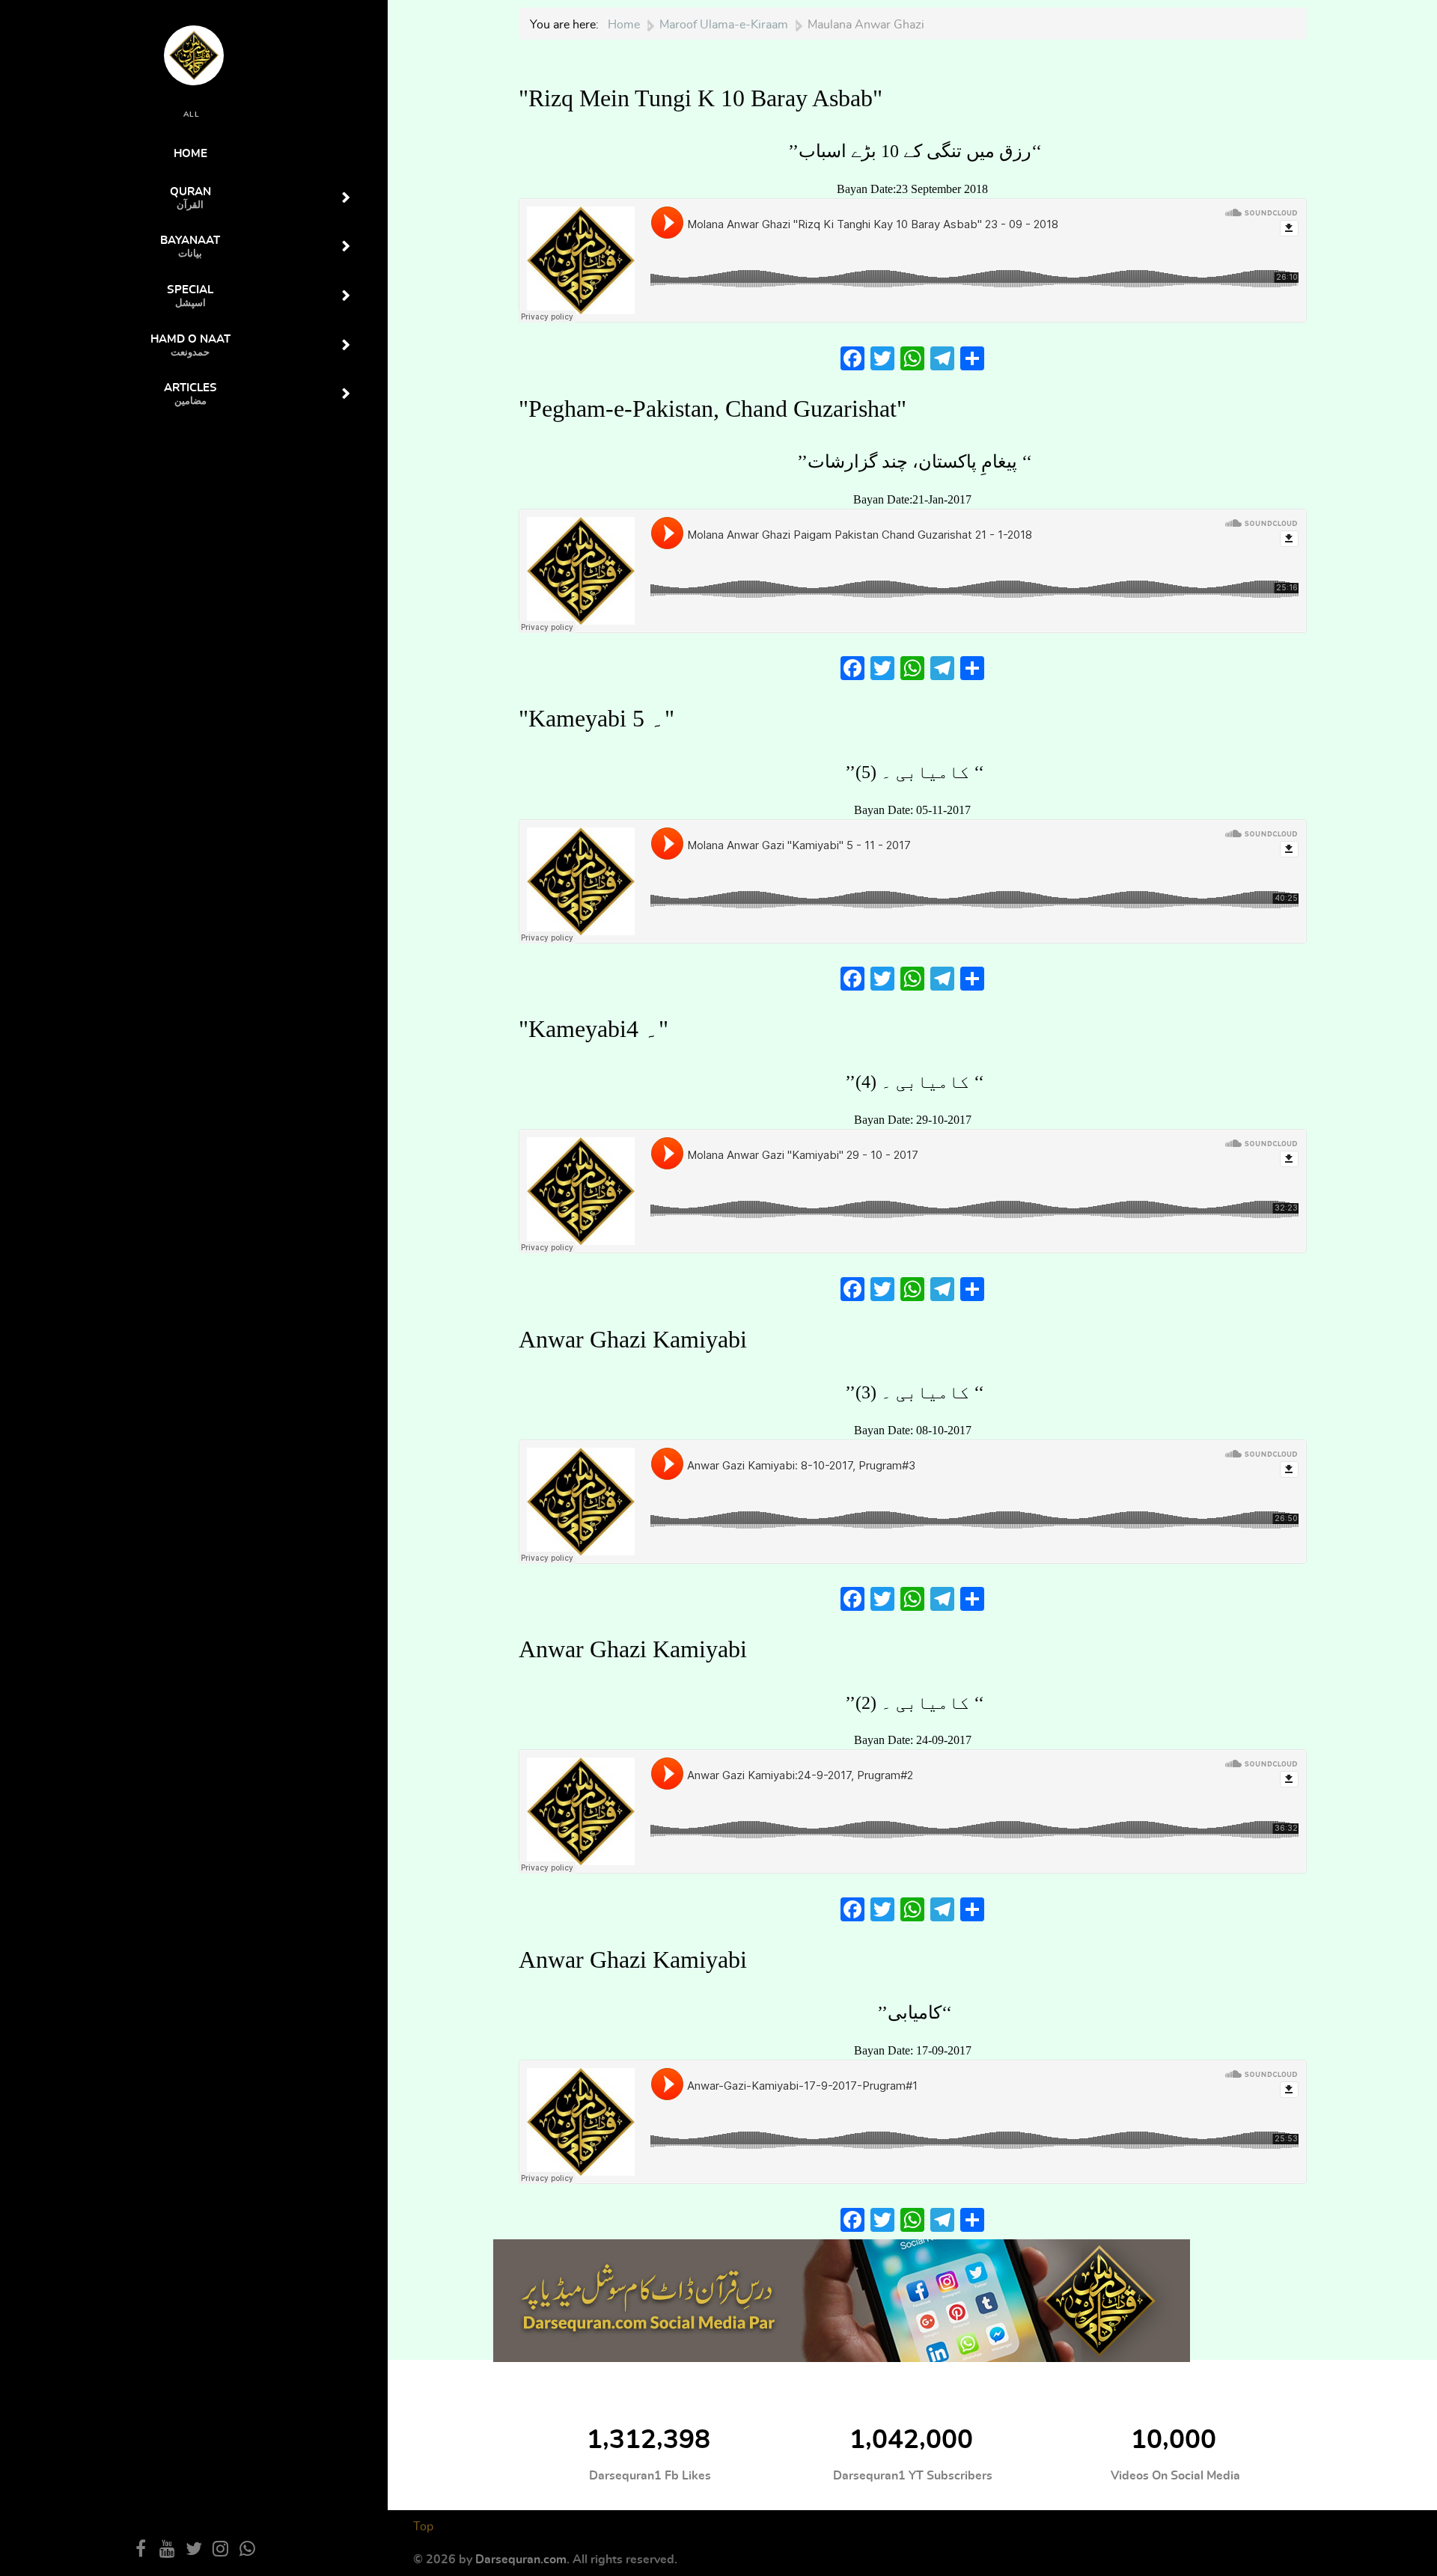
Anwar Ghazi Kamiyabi (633, 1339)
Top (423, 2527)
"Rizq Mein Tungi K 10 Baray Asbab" (701, 98)
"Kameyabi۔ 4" (594, 1029)
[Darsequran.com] (842, 2298)
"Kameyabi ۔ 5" (597, 718)
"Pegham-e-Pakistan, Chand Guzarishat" (713, 409)
